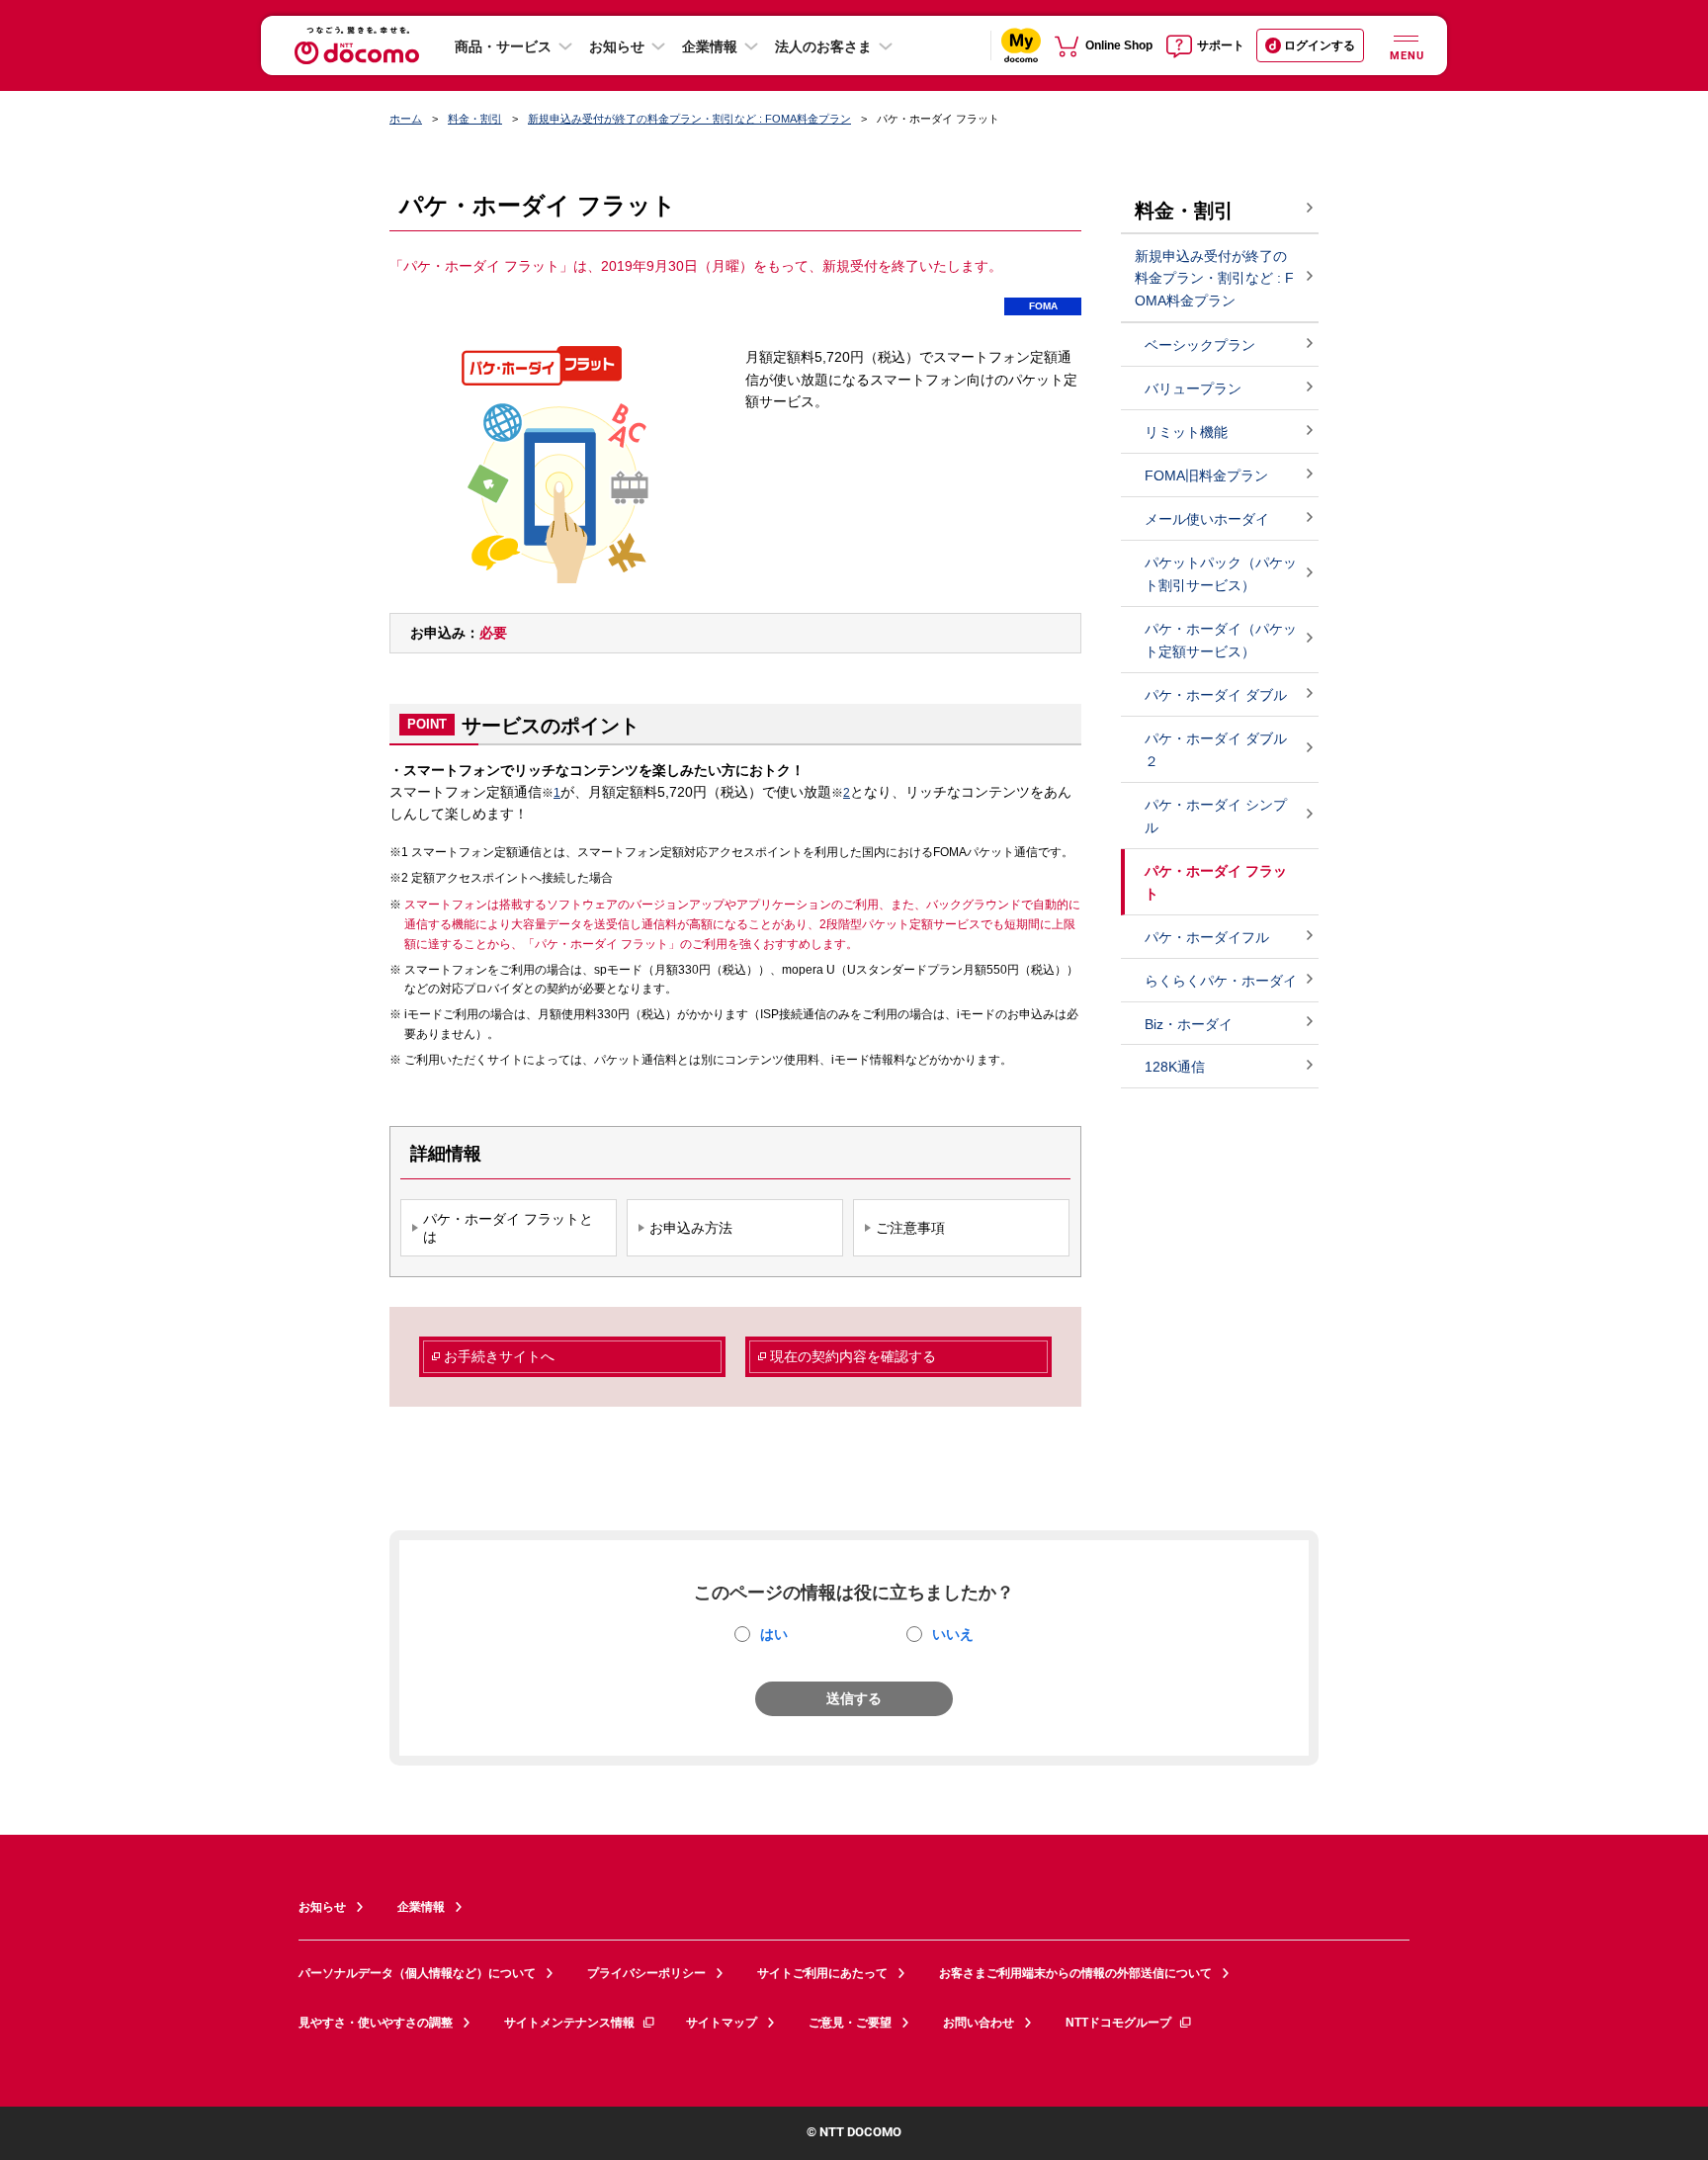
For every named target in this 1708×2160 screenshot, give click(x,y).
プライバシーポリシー (646, 1973)
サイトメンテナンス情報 (569, 2023)
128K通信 (1175, 1067)
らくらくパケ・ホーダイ (1221, 981)
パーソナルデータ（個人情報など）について (417, 1973)
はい (774, 1634)
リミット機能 (1186, 432)
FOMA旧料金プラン (1206, 475)
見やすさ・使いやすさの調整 (376, 2023)
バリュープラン (1193, 389)
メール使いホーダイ (1207, 519)
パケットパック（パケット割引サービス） (1221, 574)
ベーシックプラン (1200, 345)
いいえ (953, 1634)
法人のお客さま (823, 46)
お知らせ (617, 46)
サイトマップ (722, 2023)
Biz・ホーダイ (1189, 1024)
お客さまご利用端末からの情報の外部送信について (1075, 1973)
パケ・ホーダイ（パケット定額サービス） (1221, 640)
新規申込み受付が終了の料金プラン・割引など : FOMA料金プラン (689, 119)
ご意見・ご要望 (850, 2023)
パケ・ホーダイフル (1207, 937)
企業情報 (710, 46)
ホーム (406, 119)
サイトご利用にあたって (822, 1973)
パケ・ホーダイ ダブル (1216, 695)
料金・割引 (475, 119)
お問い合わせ (979, 2023)
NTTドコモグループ (1118, 2023)
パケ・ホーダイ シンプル (1216, 816)
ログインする (1320, 45)
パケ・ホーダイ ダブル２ (1216, 750)
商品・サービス (503, 46)
